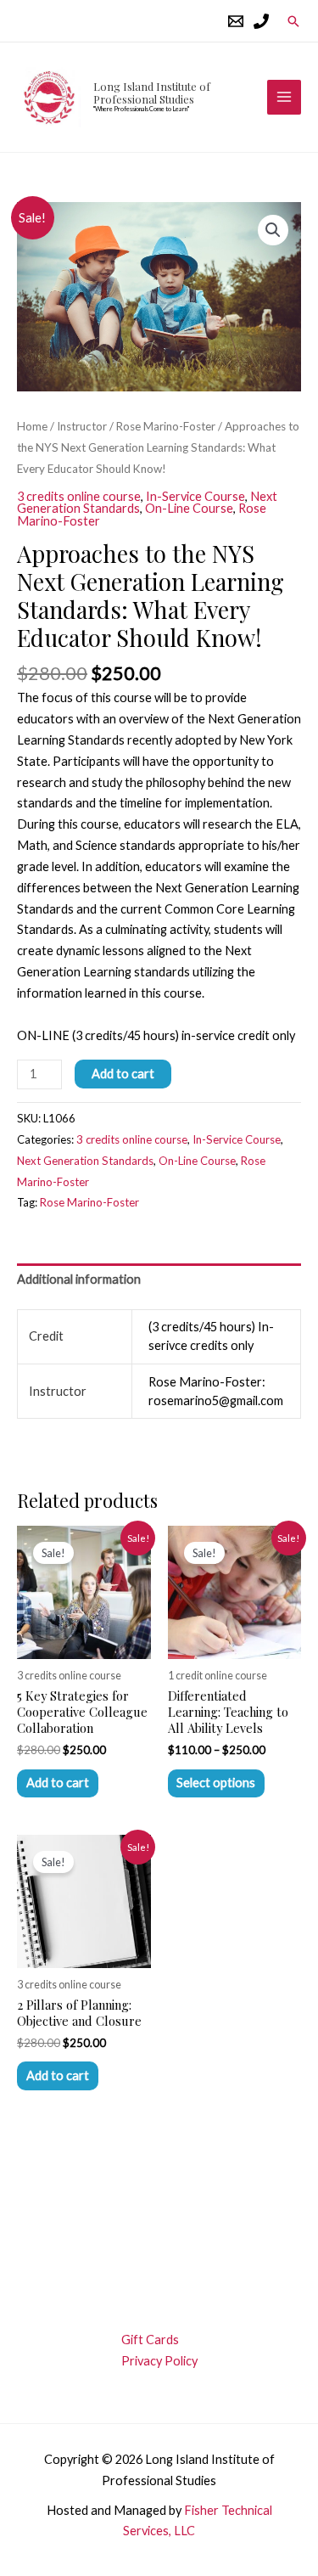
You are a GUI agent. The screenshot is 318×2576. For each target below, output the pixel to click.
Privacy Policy (159, 2361)
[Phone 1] (261, 21)
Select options (216, 1783)
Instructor (82, 426)
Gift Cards (150, 2340)
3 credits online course (79, 496)
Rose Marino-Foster (166, 426)
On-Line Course (189, 508)
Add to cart (123, 1074)
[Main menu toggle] (284, 97)
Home (32, 426)
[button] (293, 21)
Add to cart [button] (58, 1783)
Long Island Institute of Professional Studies (152, 93)
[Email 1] (236, 21)
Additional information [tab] (79, 1279)
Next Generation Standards (85, 1161)
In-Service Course (195, 496)
